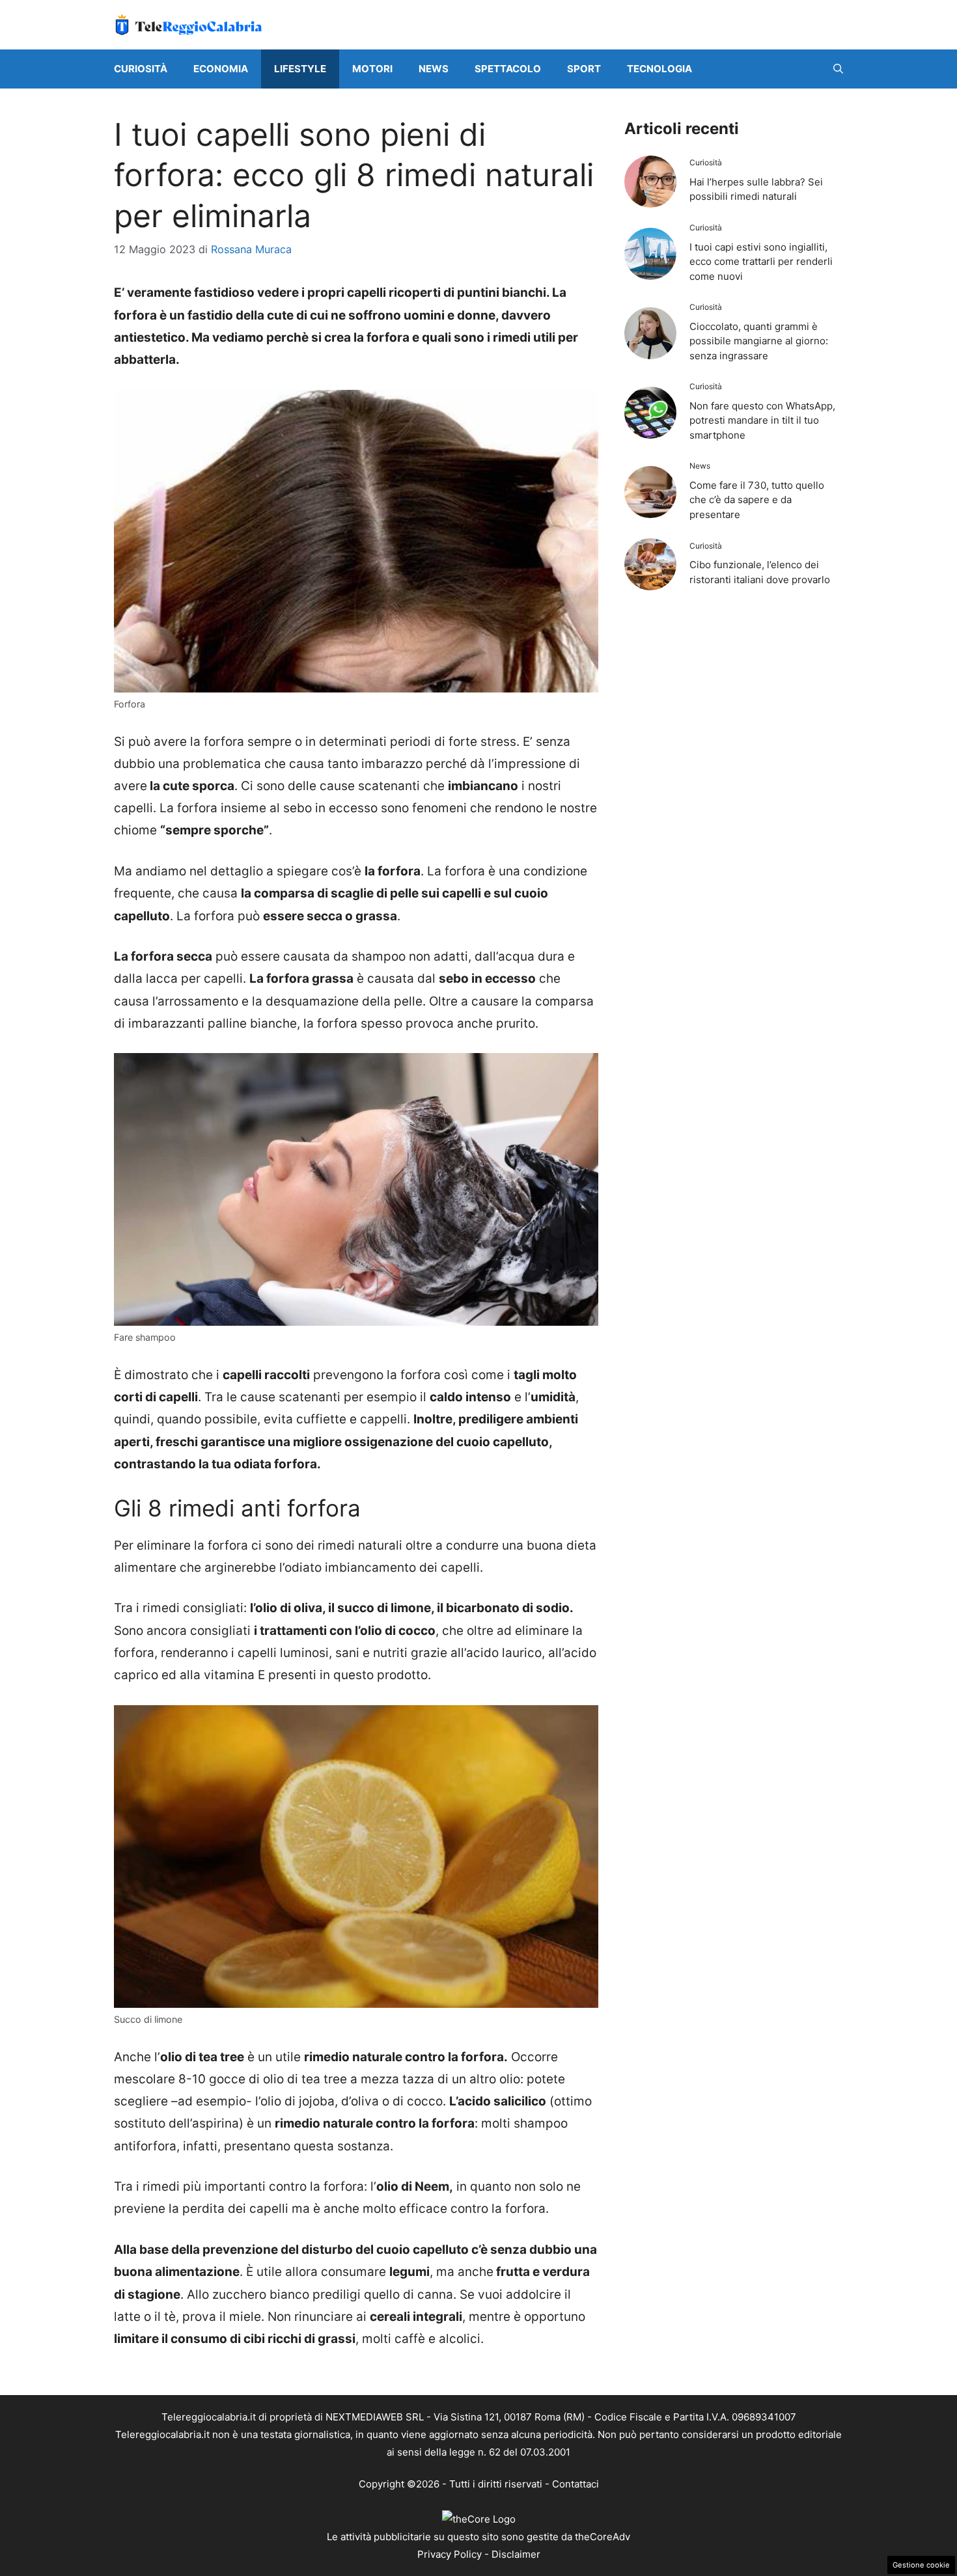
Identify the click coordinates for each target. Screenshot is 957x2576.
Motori (372, 69)
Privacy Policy (450, 2554)
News (434, 69)
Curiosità (141, 69)
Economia (221, 69)
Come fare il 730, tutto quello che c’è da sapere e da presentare (757, 500)
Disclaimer (516, 2554)
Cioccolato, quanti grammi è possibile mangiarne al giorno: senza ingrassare (759, 341)
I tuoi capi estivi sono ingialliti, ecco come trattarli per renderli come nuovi (761, 262)
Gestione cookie (921, 2565)
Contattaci (576, 2484)
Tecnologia (659, 69)
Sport (584, 69)
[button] (838, 69)
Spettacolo (508, 69)
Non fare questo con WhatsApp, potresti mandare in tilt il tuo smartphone (762, 420)
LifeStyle (300, 69)
